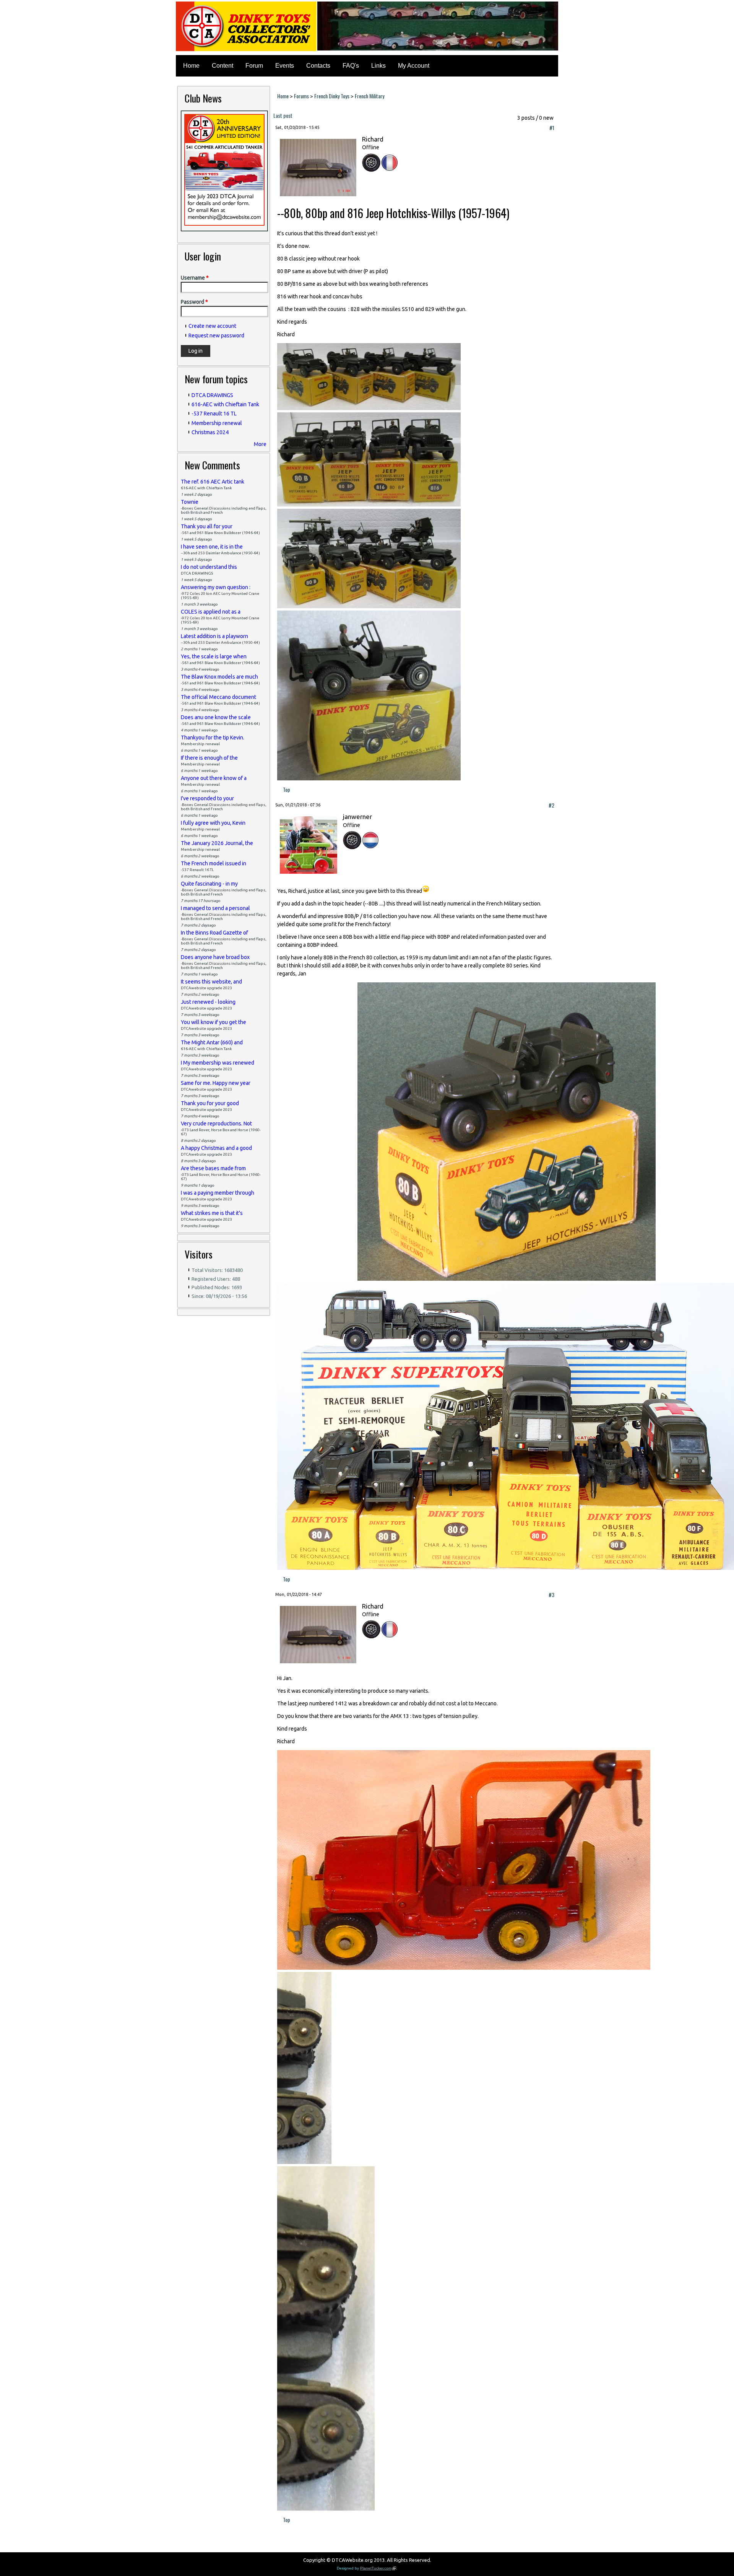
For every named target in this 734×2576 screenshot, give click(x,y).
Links (378, 66)
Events (285, 66)
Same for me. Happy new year (216, 1083)
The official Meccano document (218, 697)
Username (195, 278)
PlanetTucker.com (378, 2568)
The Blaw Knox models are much (219, 677)
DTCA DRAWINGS (212, 395)
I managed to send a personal (215, 908)
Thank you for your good (210, 1103)
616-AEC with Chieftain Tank (225, 404)
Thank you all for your (207, 526)
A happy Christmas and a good (216, 1148)
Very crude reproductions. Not (216, 1124)
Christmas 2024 (210, 432)
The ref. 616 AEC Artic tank (213, 482)
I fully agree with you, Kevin (213, 823)
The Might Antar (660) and (212, 1042)
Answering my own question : (216, 587)
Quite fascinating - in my (209, 884)
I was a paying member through (218, 1193)
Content (222, 66)
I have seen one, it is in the (212, 547)
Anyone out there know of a (214, 778)
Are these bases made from (213, 1168)
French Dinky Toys (332, 96)
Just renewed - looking (208, 1002)
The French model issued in (214, 863)
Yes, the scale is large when (214, 656)
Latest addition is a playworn (214, 636)
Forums (301, 96)
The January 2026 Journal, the (217, 843)
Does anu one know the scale (216, 717)
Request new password (216, 335)
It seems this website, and (211, 982)
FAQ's (351, 66)
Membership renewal (217, 423)
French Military (369, 96)
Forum (254, 66)
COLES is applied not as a (211, 612)
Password (194, 302)
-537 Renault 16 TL (214, 414)
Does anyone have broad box (215, 957)
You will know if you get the (214, 1022)
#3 (551, 1595)
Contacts (318, 66)
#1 (552, 128)
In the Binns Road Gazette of (214, 933)
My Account (414, 66)
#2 (551, 805)
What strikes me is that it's (212, 1213)
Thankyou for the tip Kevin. (213, 738)
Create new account (212, 326)
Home (191, 66)
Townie (190, 502)
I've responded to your (207, 798)
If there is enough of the (209, 758)
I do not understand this (209, 567)
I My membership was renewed (218, 1063)
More (260, 444)
